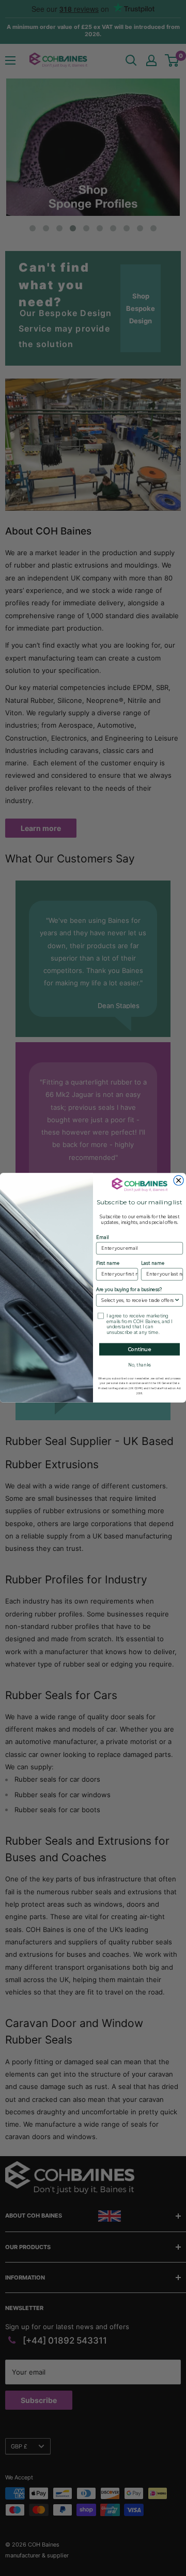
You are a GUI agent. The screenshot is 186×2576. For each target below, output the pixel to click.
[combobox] (137, 1301)
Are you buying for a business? (129, 1290)
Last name (153, 1264)
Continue (140, 1349)
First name (108, 1264)
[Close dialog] (179, 1180)
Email (102, 1238)
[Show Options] (177, 1301)
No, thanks (140, 1365)
